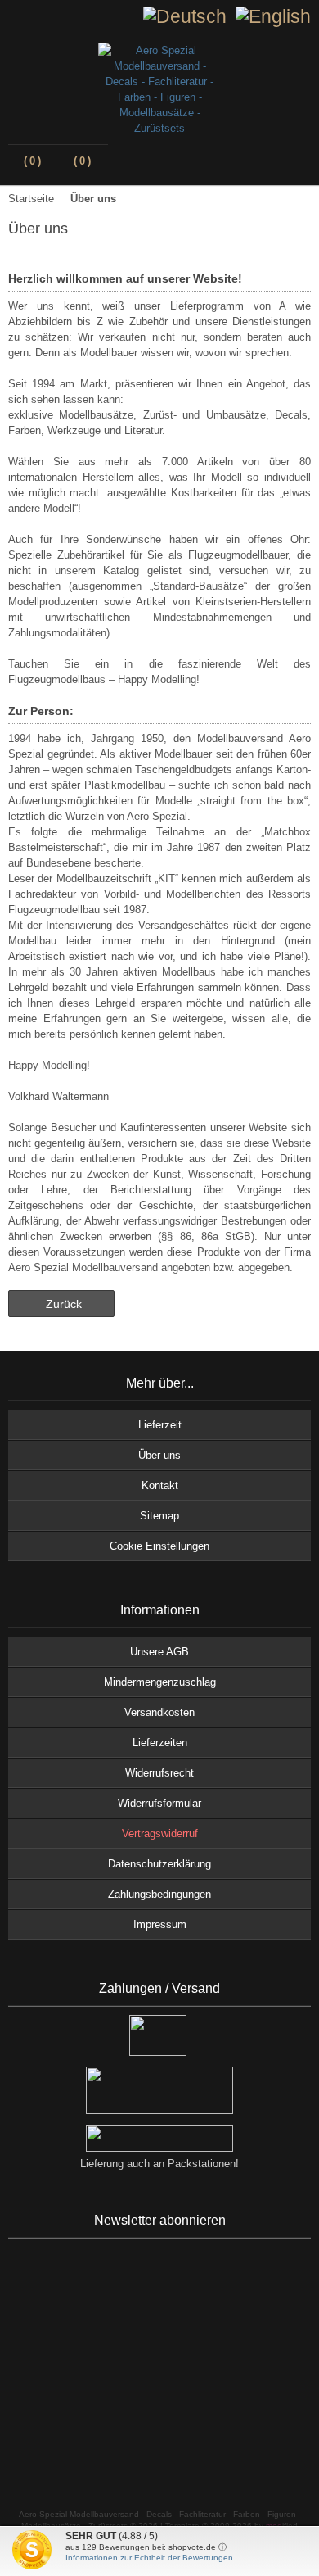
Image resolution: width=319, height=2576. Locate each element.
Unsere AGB (159, 1652)
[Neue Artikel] (28, 16)
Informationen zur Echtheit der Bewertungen (149, 2558)
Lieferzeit (160, 1425)
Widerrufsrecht (159, 1773)
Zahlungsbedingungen (159, 1894)
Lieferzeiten (160, 1743)
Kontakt (160, 1485)
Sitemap (159, 1516)
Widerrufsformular (159, 1803)
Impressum (160, 1924)
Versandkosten (159, 1712)
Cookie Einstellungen (159, 1546)
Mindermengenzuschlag (160, 1682)
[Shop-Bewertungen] (41, 16)
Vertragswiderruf (160, 1834)
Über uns (159, 1455)
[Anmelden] (15, 16)
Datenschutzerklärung (159, 1864)
